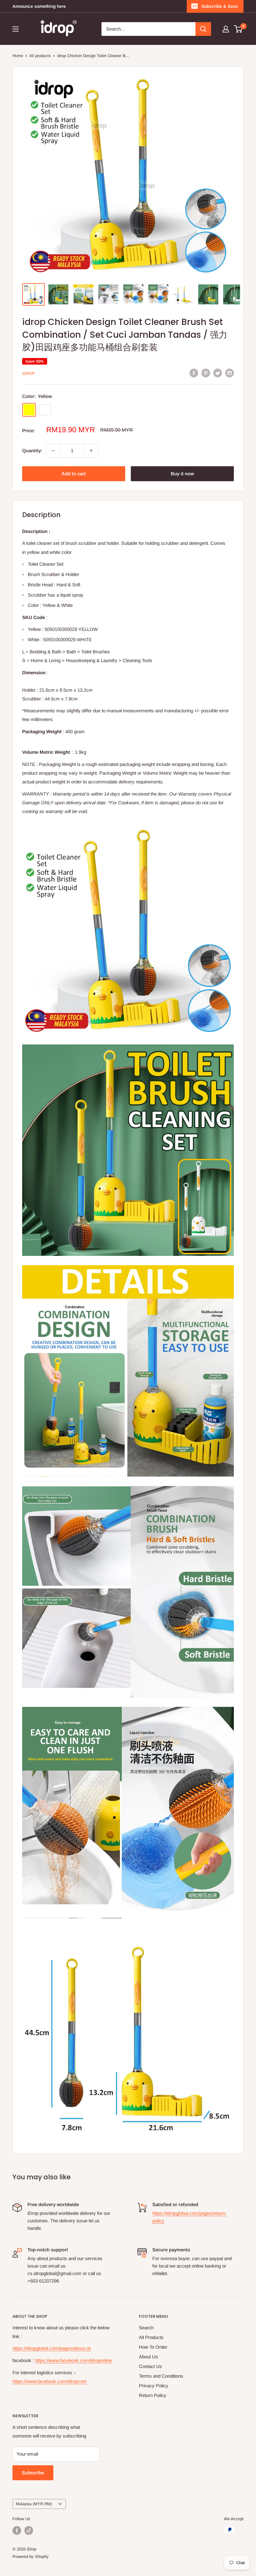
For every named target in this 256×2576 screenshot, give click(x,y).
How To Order (153, 2347)
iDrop (29, 373)
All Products (151, 2337)
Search (146, 2328)
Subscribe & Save (220, 6)
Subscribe (33, 2473)
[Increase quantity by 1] (91, 451)
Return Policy (153, 2395)
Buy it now (182, 474)
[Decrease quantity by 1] (53, 451)
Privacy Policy (154, 2386)
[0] (238, 29)
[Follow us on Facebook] (17, 2530)
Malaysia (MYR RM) (34, 2504)
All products (40, 56)
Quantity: (32, 450)
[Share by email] (229, 373)
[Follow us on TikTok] (29, 2530)
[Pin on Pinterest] (206, 373)
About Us (148, 2357)
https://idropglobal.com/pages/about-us (52, 2348)
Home (18, 56)
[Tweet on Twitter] (218, 373)
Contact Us (150, 2366)
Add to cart (74, 474)
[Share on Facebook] (194, 373)
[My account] (226, 29)
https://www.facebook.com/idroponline (74, 2360)
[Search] (203, 29)
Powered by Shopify (31, 2557)
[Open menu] (16, 29)
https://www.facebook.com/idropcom (50, 2381)
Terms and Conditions (161, 2376)
